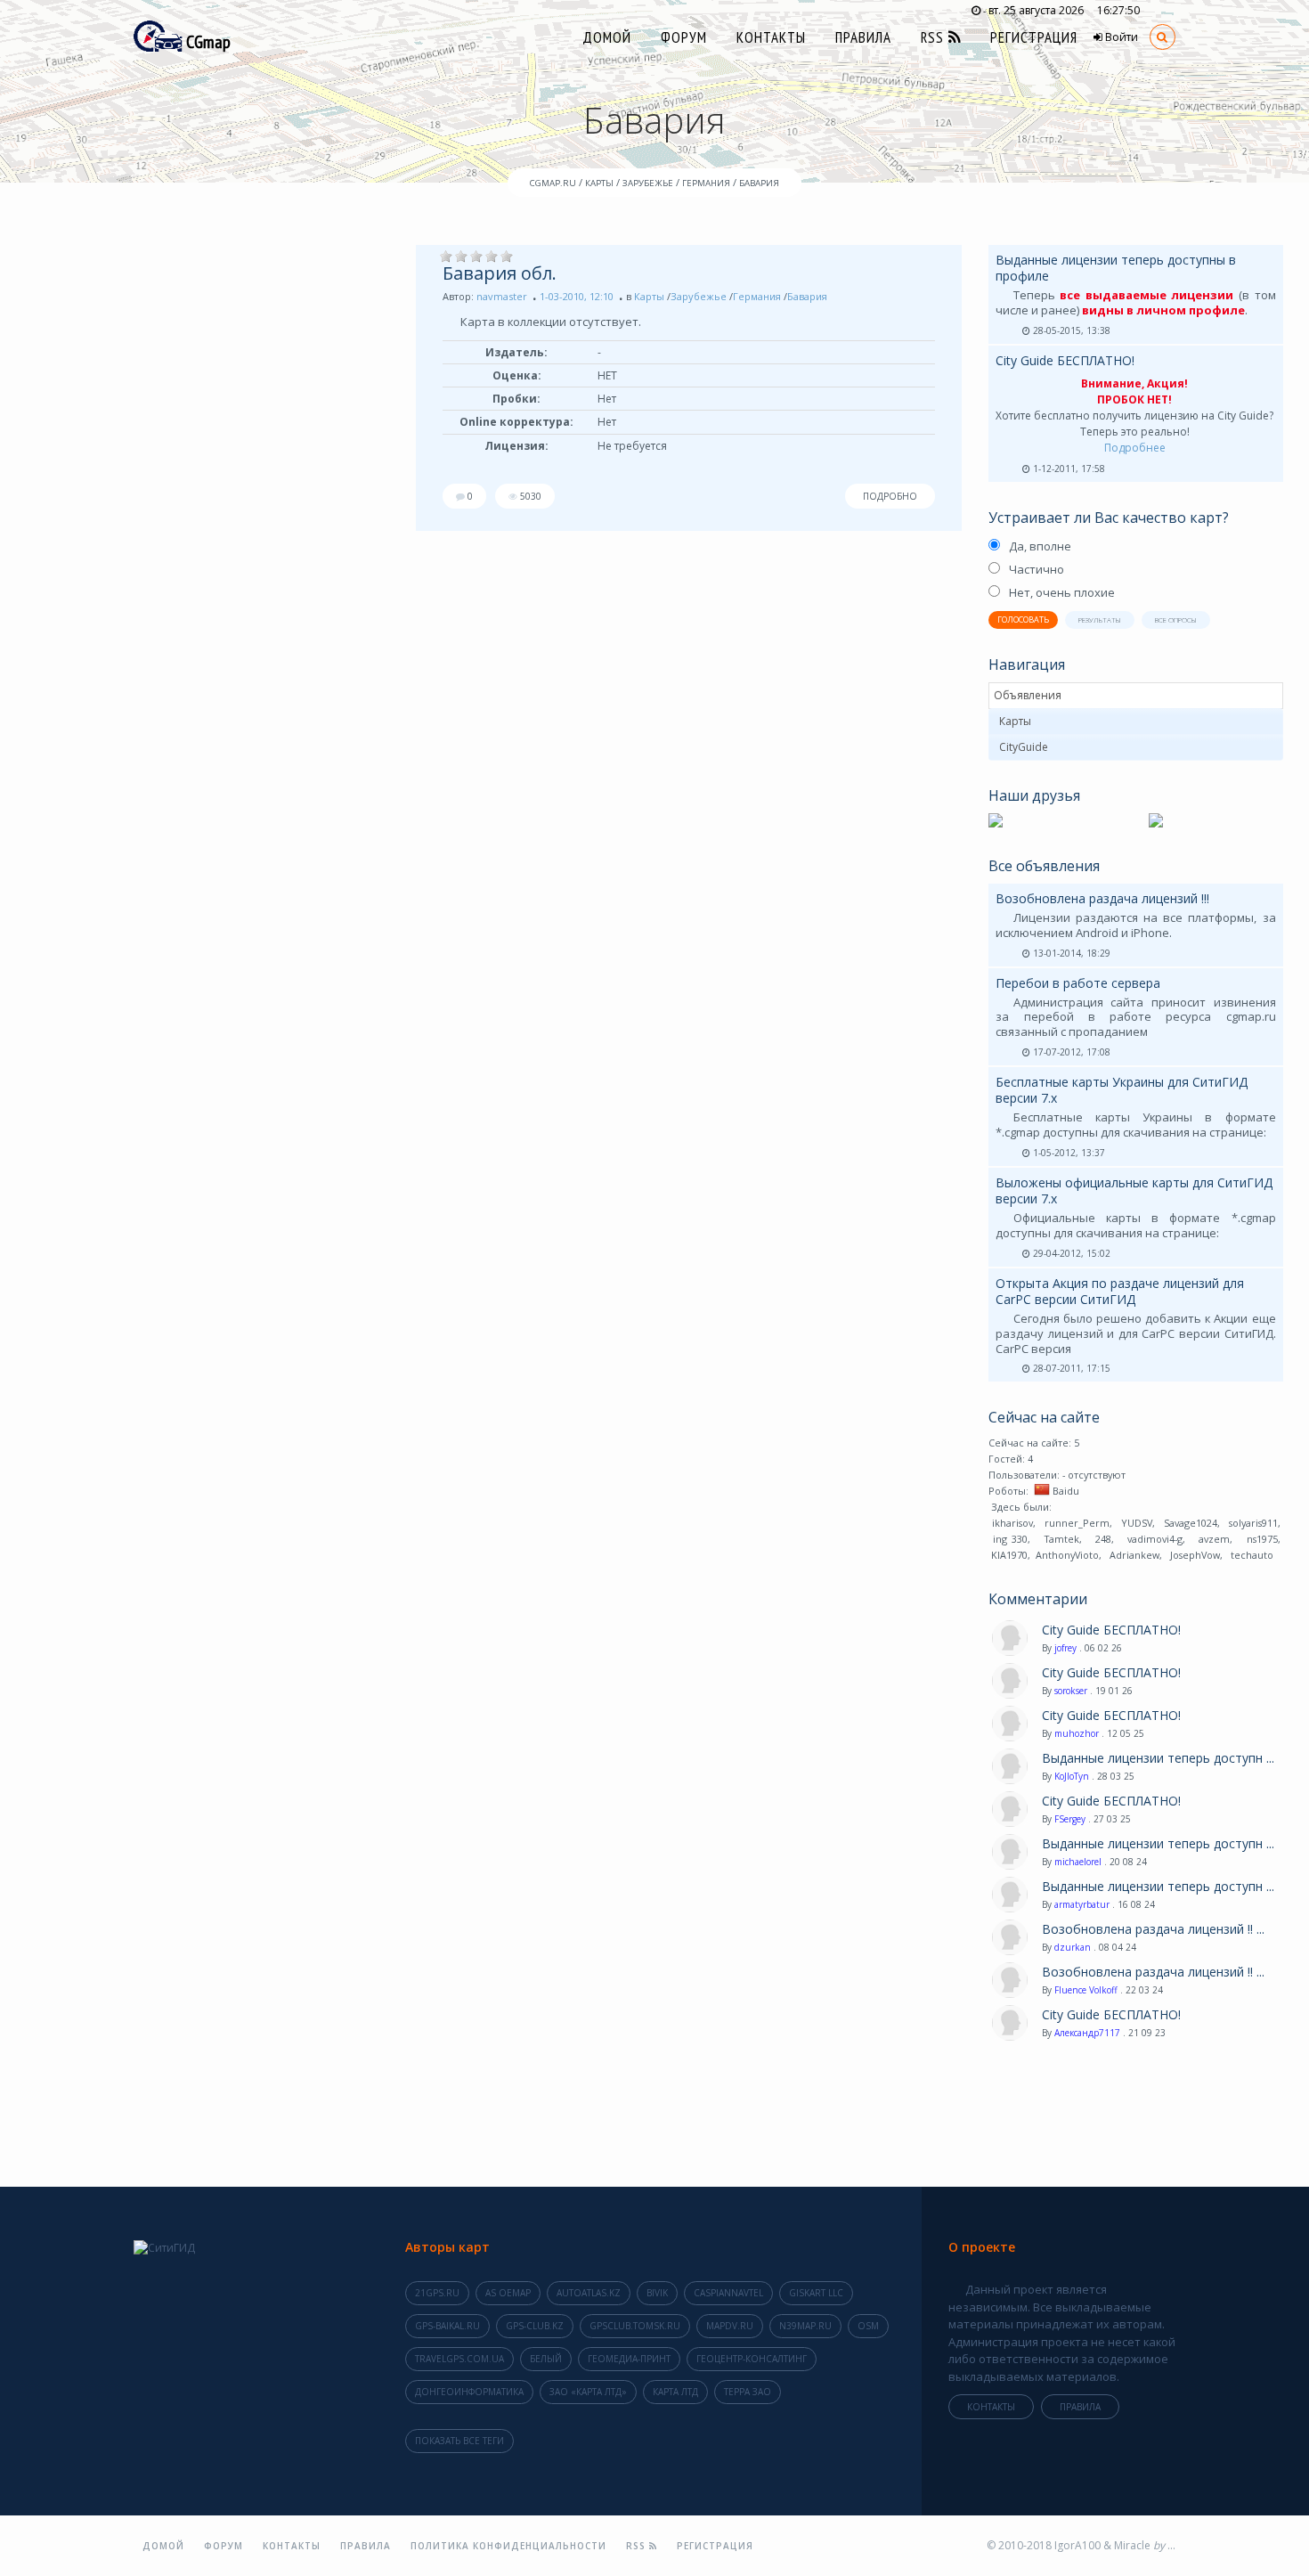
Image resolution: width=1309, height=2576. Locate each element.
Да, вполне (1040, 546)
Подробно (890, 496)
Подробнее (1135, 448)
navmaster (502, 296)
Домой (607, 37)
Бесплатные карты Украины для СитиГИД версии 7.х (1122, 1090)
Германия (757, 296)
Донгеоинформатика (469, 2392)
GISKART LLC (816, 2293)
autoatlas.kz (589, 2293)
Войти (1120, 37)
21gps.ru (437, 2293)
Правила (863, 37)
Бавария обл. (500, 273)
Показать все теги (459, 2441)
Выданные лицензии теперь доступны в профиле (1116, 268)
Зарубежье (699, 296)
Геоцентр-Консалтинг (752, 2359)
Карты (649, 296)
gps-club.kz (535, 2326)
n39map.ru (805, 2326)
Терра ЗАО (748, 2392)
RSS (935, 37)
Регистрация (1034, 37)
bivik (657, 2293)
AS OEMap (508, 2293)
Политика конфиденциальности (508, 2546)
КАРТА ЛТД (675, 2392)
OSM (868, 2326)
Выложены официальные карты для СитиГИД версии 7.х (1134, 1190)
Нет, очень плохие (1062, 592)
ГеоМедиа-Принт (629, 2359)
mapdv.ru (730, 2326)
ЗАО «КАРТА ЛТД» (588, 2392)
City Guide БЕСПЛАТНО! (1065, 360)
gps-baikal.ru (447, 2326)
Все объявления (1044, 866)
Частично (1037, 569)
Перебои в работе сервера (1078, 983)
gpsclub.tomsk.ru (635, 2326)
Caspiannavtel (728, 2293)
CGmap (207, 42)
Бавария (807, 296)
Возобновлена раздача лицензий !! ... (1153, 1929)
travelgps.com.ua (459, 2359)
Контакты (771, 37)
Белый (546, 2359)
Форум (684, 37)
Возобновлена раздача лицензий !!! (1102, 898)
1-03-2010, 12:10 (577, 296)
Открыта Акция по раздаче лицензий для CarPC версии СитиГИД (1120, 1291)
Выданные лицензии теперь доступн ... (1158, 1758)
